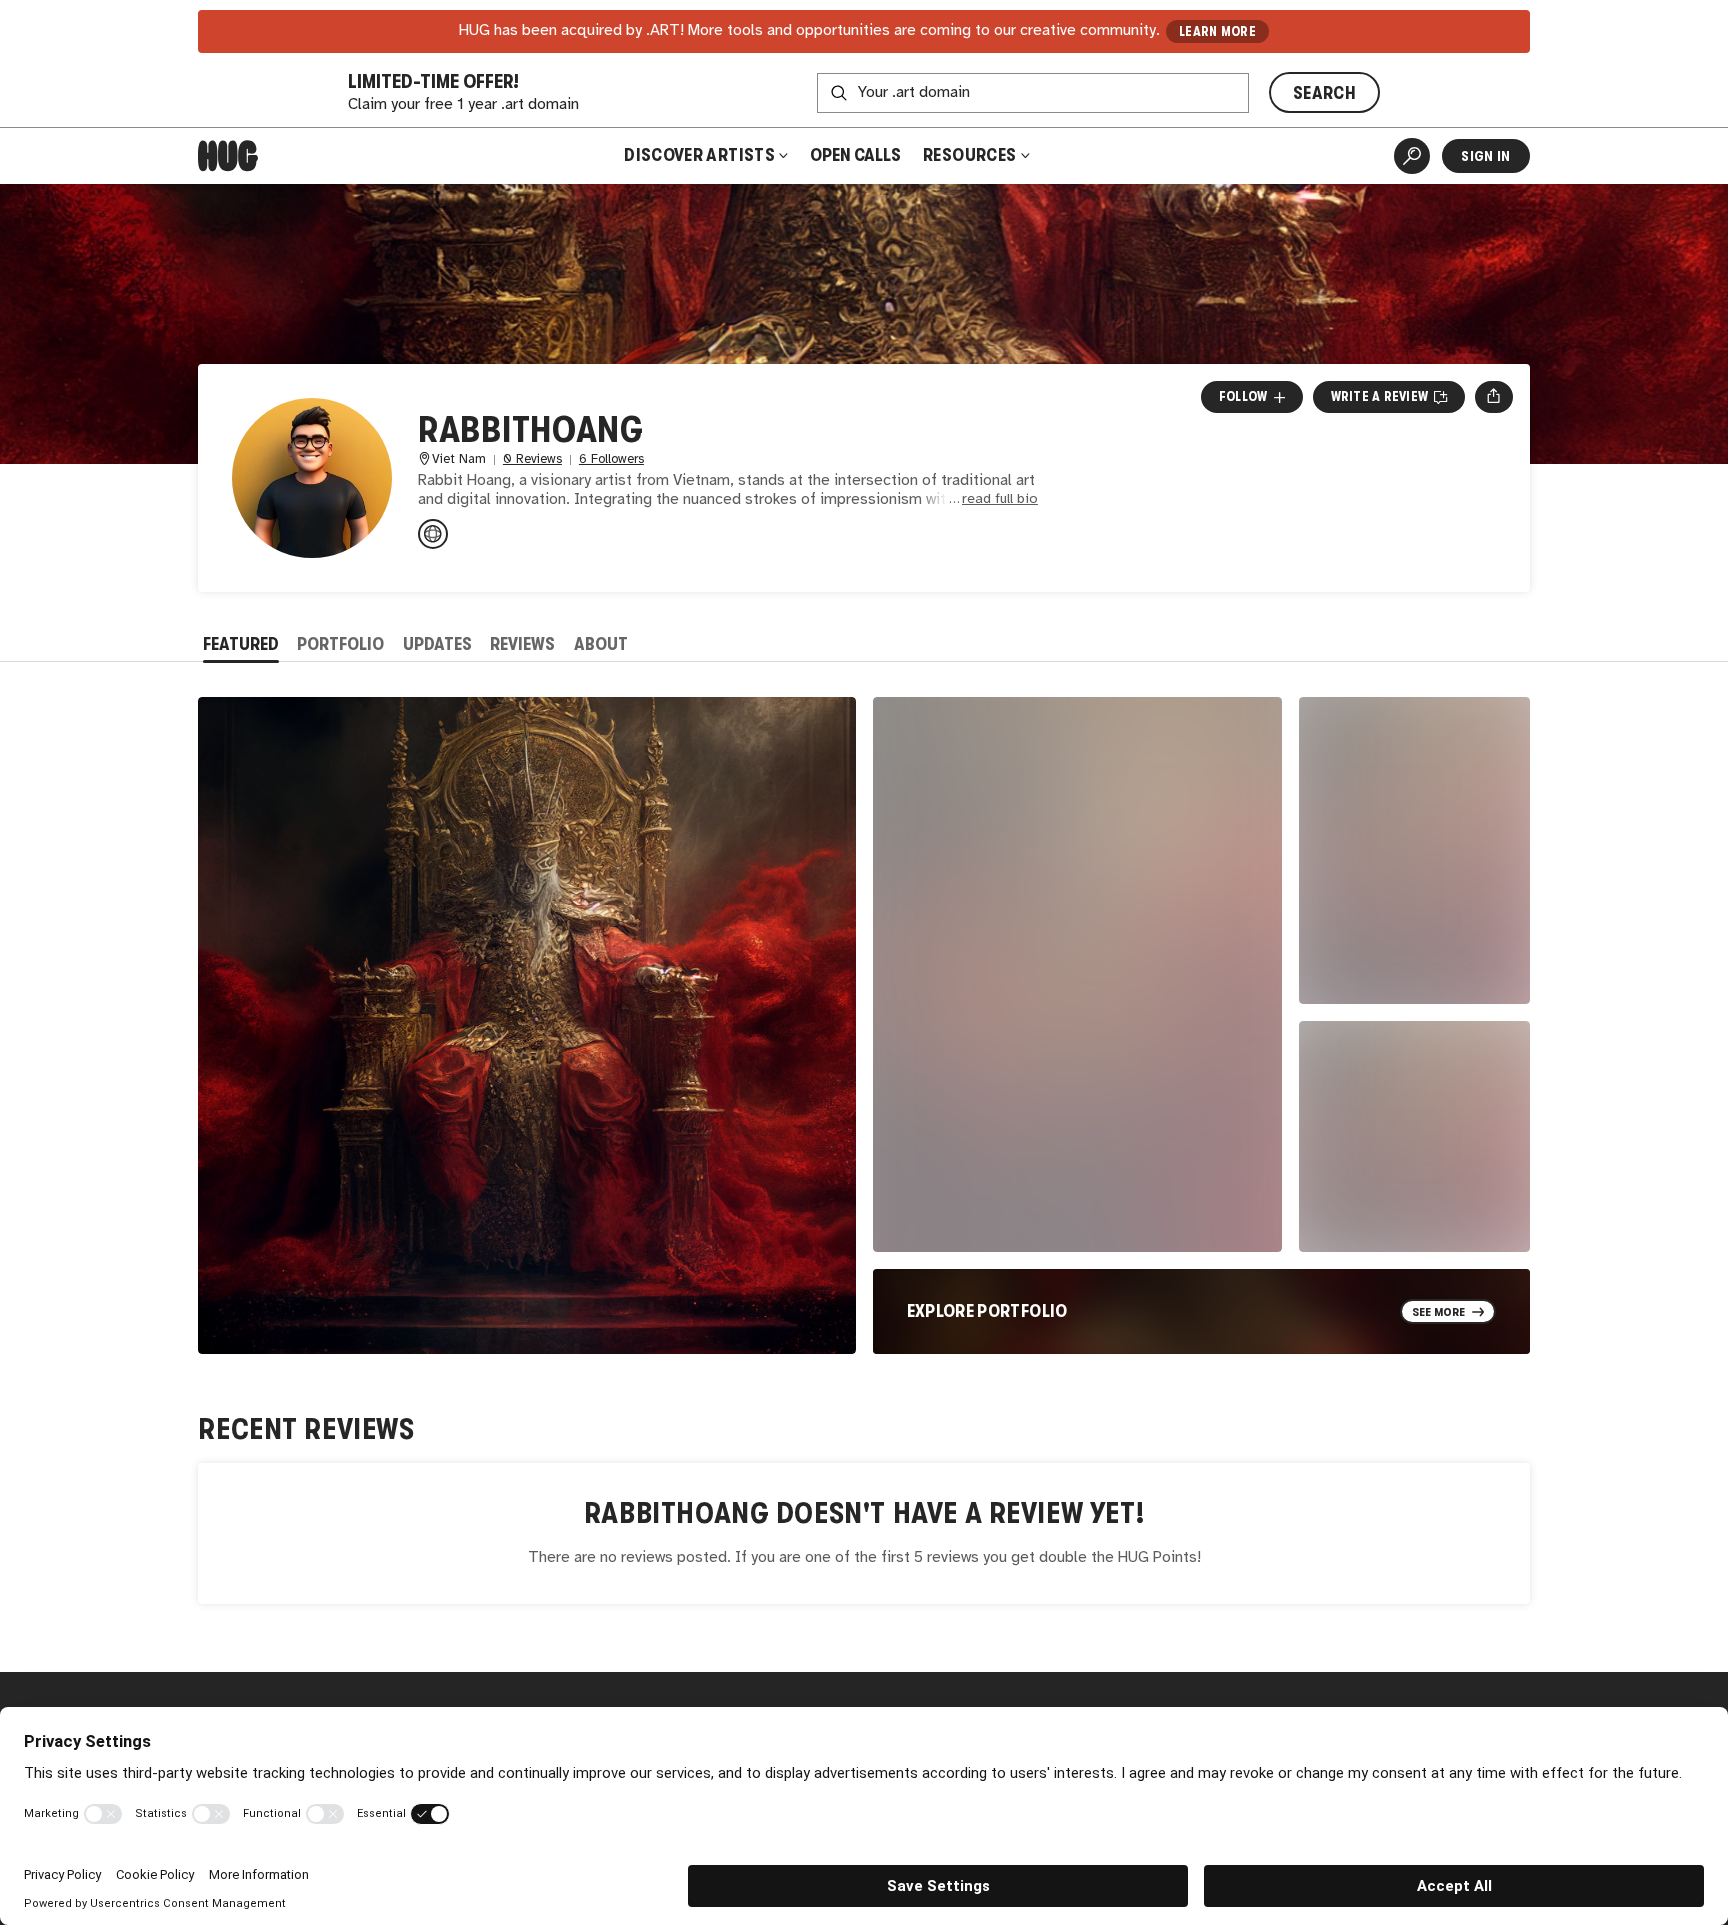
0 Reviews (532, 459)
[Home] (228, 156)
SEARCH (1324, 93)
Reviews (522, 644)
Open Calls (855, 155)
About (601, 644)
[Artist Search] (1412, 156)
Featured (241, 644)
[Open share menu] (1493, 397)
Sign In (1485, 156)
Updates (437, 644)
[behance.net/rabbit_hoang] (433, 534)
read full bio (1000, 499)
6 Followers (611, 459)
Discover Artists (699, 155)
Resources (971, 155)
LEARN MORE (1217, 31)
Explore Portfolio (987, 1311)
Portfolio (340, 644)
